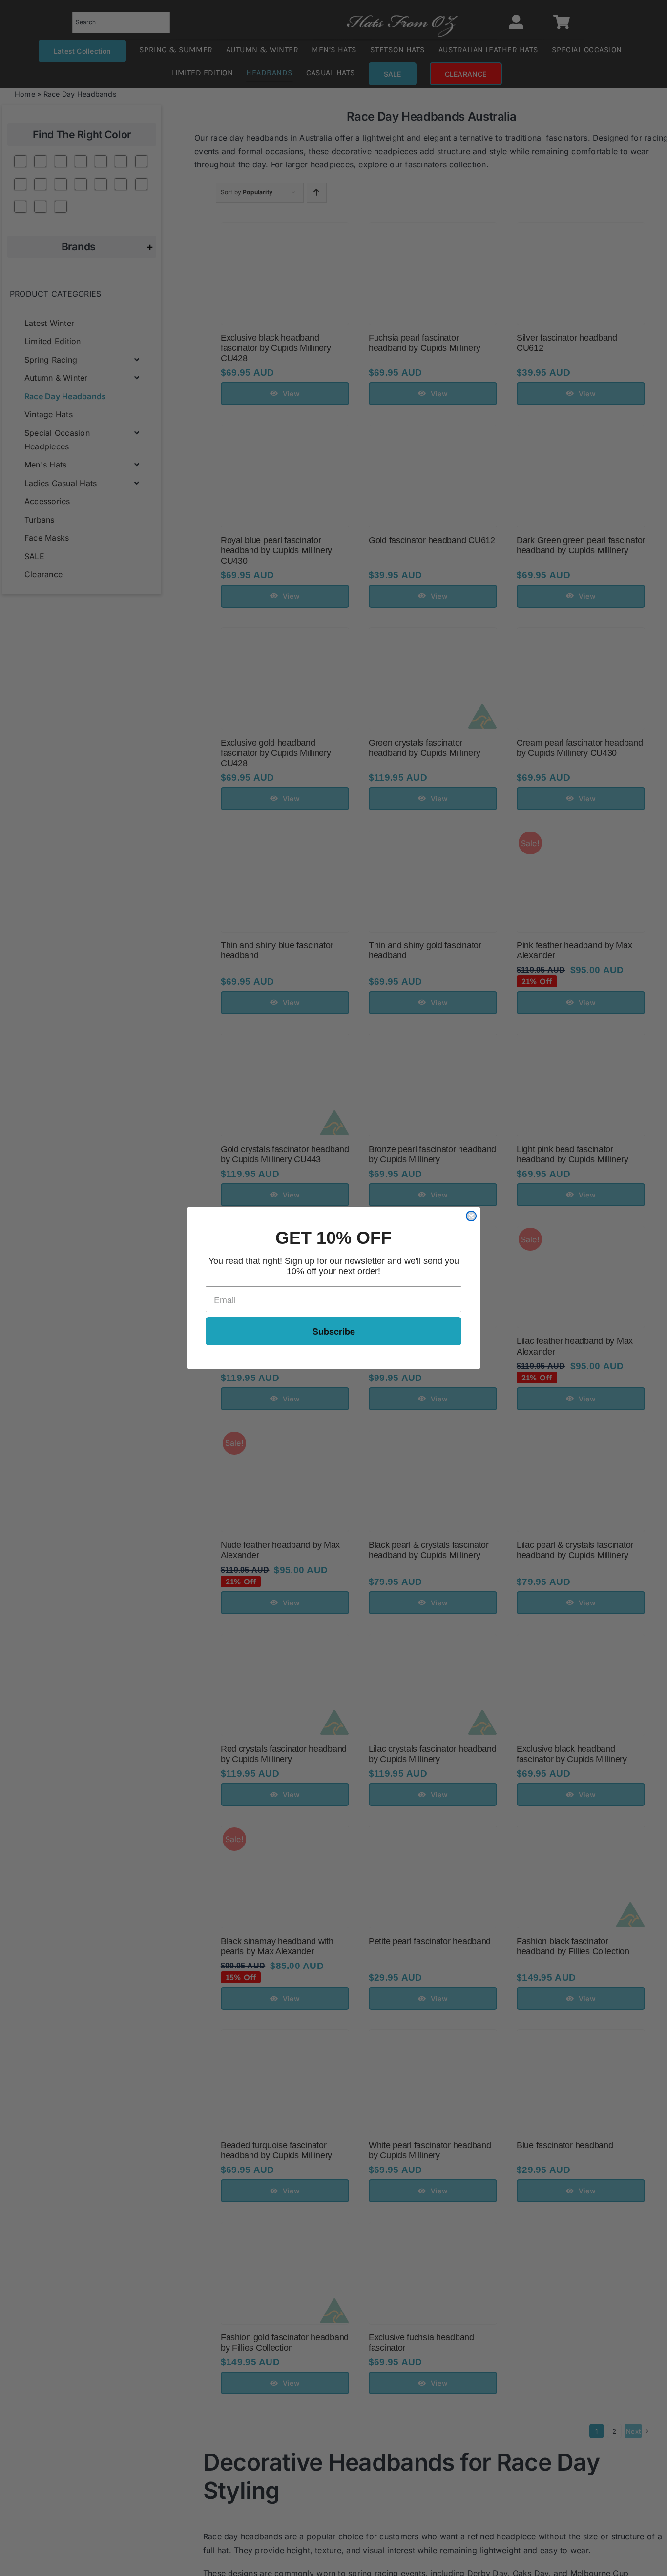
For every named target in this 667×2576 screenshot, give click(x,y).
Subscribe (334, 1331)
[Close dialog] (471, 1216)
